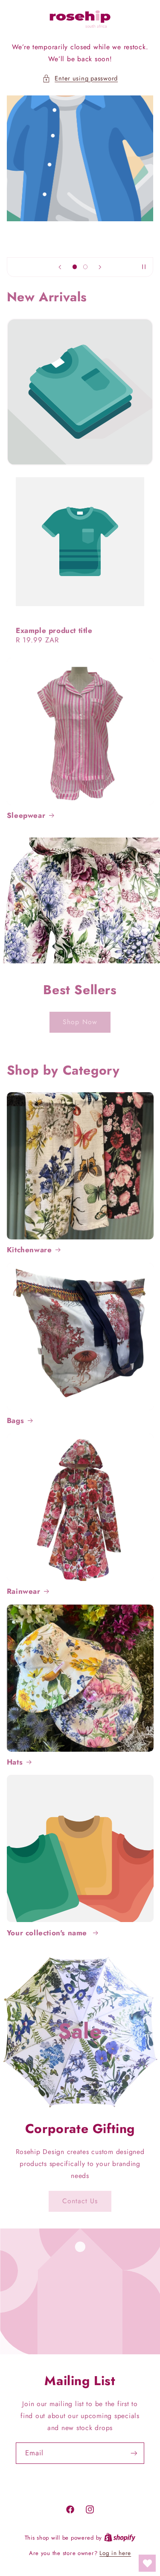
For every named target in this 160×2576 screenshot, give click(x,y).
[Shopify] (120, 2537)
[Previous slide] (60, 267)
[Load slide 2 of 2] (86, 267)
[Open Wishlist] (147, 2563)
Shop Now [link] (80, 1021)
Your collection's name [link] (48, 1933)
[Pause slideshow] (144, 267)
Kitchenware (29, 1250)
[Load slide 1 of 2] (74, 267)
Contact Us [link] (80, 2201)
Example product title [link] (54, 630)
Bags (15, 1420)
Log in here (115, 2553)
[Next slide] (100, 267)
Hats (15, 1762)
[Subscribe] (134, 2453)
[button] (80, 79)
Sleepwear (26, 815)
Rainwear (24, 1591)
